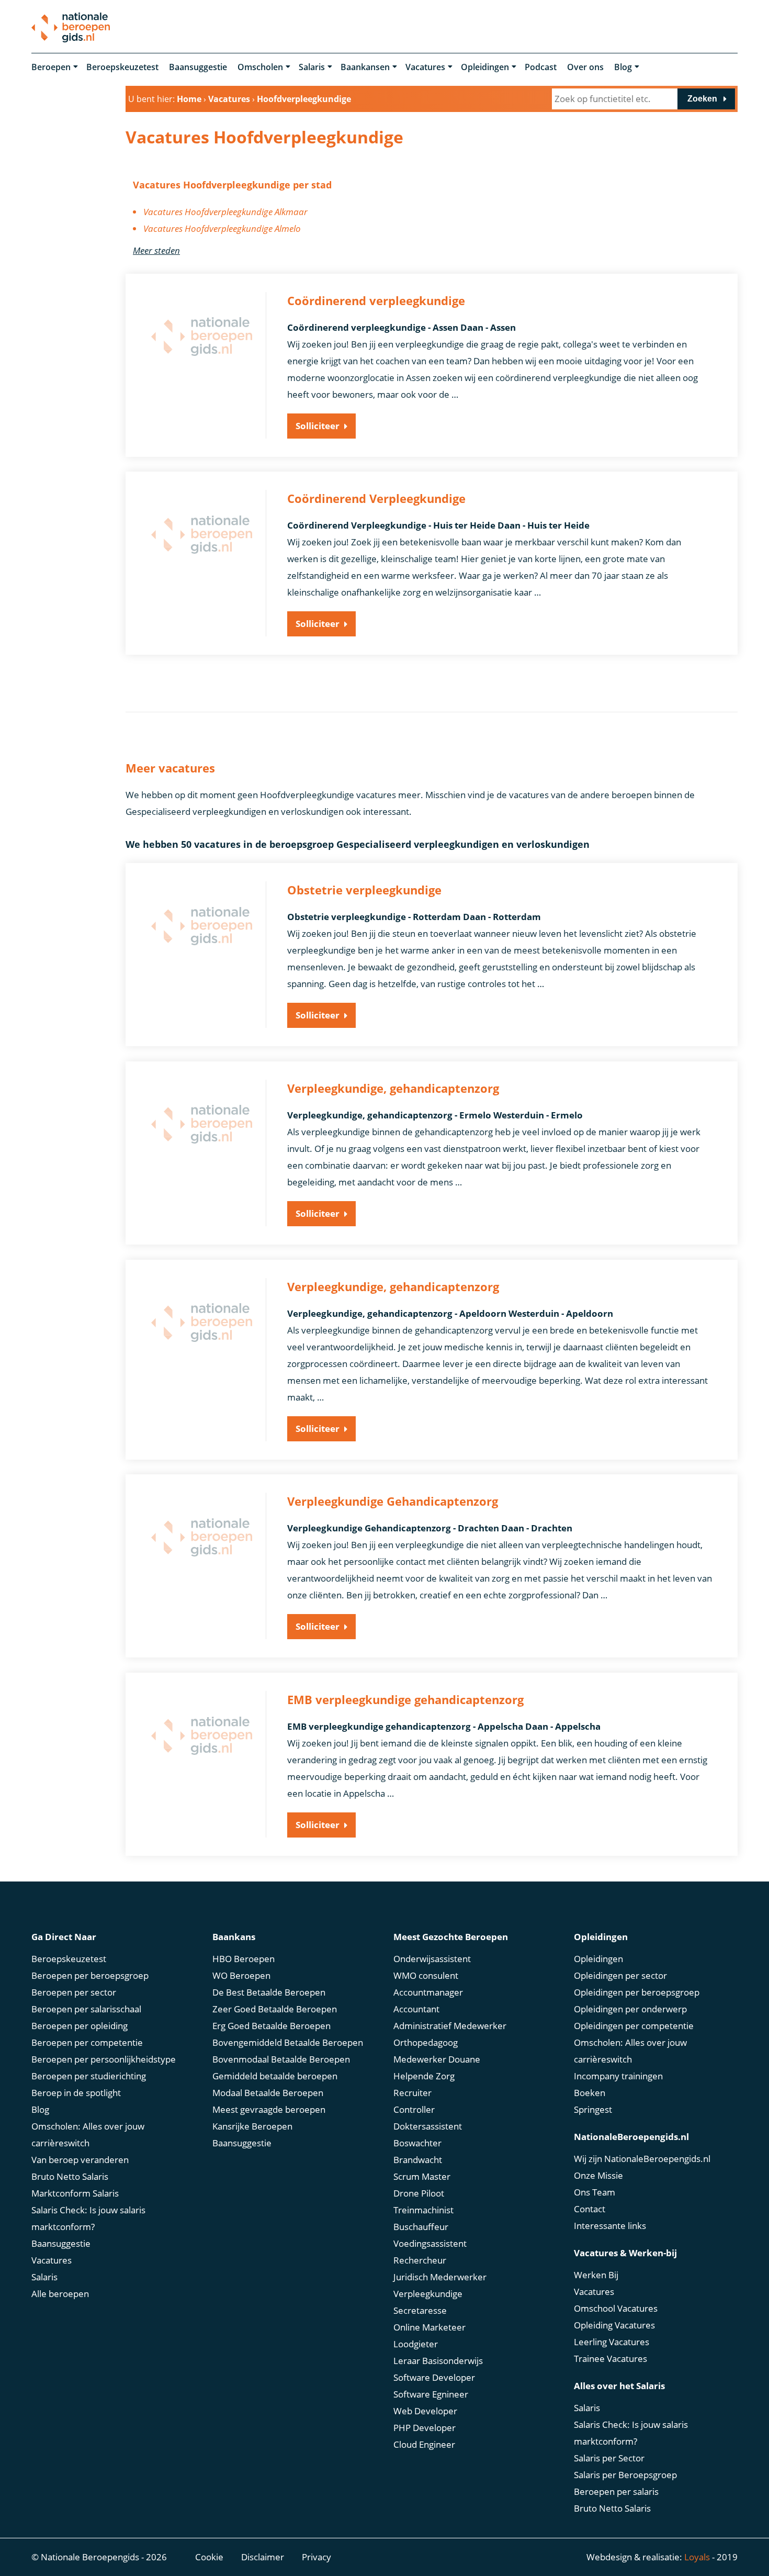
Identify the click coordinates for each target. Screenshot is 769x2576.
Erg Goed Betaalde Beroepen (272, 2026)
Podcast (541, 67)
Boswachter (417, 2143)
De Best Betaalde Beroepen (269, 1992)
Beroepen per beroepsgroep (90, 1975)
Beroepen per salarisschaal (86, 2009)
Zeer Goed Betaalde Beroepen (275, 2009)
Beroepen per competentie (87, 2042)
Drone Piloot (419, 2193)
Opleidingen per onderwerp (630, 2009)
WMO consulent (426, 1975)
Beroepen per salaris (616, 2491)
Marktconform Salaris (75, 2193)
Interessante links (610, 2226)
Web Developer (425, 2411)
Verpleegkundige (428, 2294)
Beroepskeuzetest (122, 67)
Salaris (312, 67)
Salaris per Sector (609, 2458)
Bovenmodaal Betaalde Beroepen (281, 2059)
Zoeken (702, 99)
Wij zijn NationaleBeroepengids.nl (642, 2159)
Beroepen (51, 67)
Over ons (585, 67)
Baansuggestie (198, 67)
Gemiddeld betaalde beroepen (275, 2076)
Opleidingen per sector (620, 1975)
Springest (593, 2109)
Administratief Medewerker (450, 2026)
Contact (590, 2209)
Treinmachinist (423, 2210)
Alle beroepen (60, 2294)
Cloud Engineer (424, 2444)
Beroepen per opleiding (80, 2026)
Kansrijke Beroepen (252, 2126)
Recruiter (412, 2093)
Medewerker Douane (437, 2059)
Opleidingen (485, 67)
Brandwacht (418, 2160)
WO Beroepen (241, 1975)
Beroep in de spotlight (76, 2093)
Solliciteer (318, 426)
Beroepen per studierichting (89, 2076)
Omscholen (260, 67)
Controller (414, 2109)
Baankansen (365, 67)
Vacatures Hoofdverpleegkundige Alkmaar (225, 212)
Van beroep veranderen (80, 2160)
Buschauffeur (421, 2227)
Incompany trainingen (618, 2076)
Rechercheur (420, 2260)
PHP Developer (425, 2428)
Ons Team (595, 2192)
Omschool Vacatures (616, 2308)
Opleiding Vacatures (614, 2325)
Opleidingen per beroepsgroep (637, 1992)
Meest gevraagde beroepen (269, 2109)
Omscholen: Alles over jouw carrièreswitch (88, 2135)
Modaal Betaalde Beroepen (268, 2093)
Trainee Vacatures (610, 2359)
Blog (623, 67)
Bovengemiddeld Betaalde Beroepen (288, 2042)
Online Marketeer (429, 2327)
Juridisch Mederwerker (440, 2277)
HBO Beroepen (244, 1959)
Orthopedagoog (426, 2042)
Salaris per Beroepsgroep (625, 2475)
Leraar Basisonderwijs (438, 2361)
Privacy (316, 2557)
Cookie (209, 2557)
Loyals (697, 2557)
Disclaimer (263, 2557)
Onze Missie (598, 2175)
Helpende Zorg (424, 2076)
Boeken (590, 2093)
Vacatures (425, 67)
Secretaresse (420, 2310)
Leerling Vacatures (612, 2342)
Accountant (416, 2009)
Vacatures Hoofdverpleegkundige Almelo (222, 228)
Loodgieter (416, 2344)
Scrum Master (422, 2176)
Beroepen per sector (74, 1992)
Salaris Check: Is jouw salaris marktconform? (88, 2218)
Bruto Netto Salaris (70, 2176)
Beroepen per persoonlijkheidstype (104, 2059)
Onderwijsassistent (432, 1959)
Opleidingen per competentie (634, 2026)
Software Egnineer (431, 2394)
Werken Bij (596, 2275)
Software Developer (434, 2377)
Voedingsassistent (430, 2243)
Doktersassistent (428, 2126)
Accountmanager (428, 1992)
